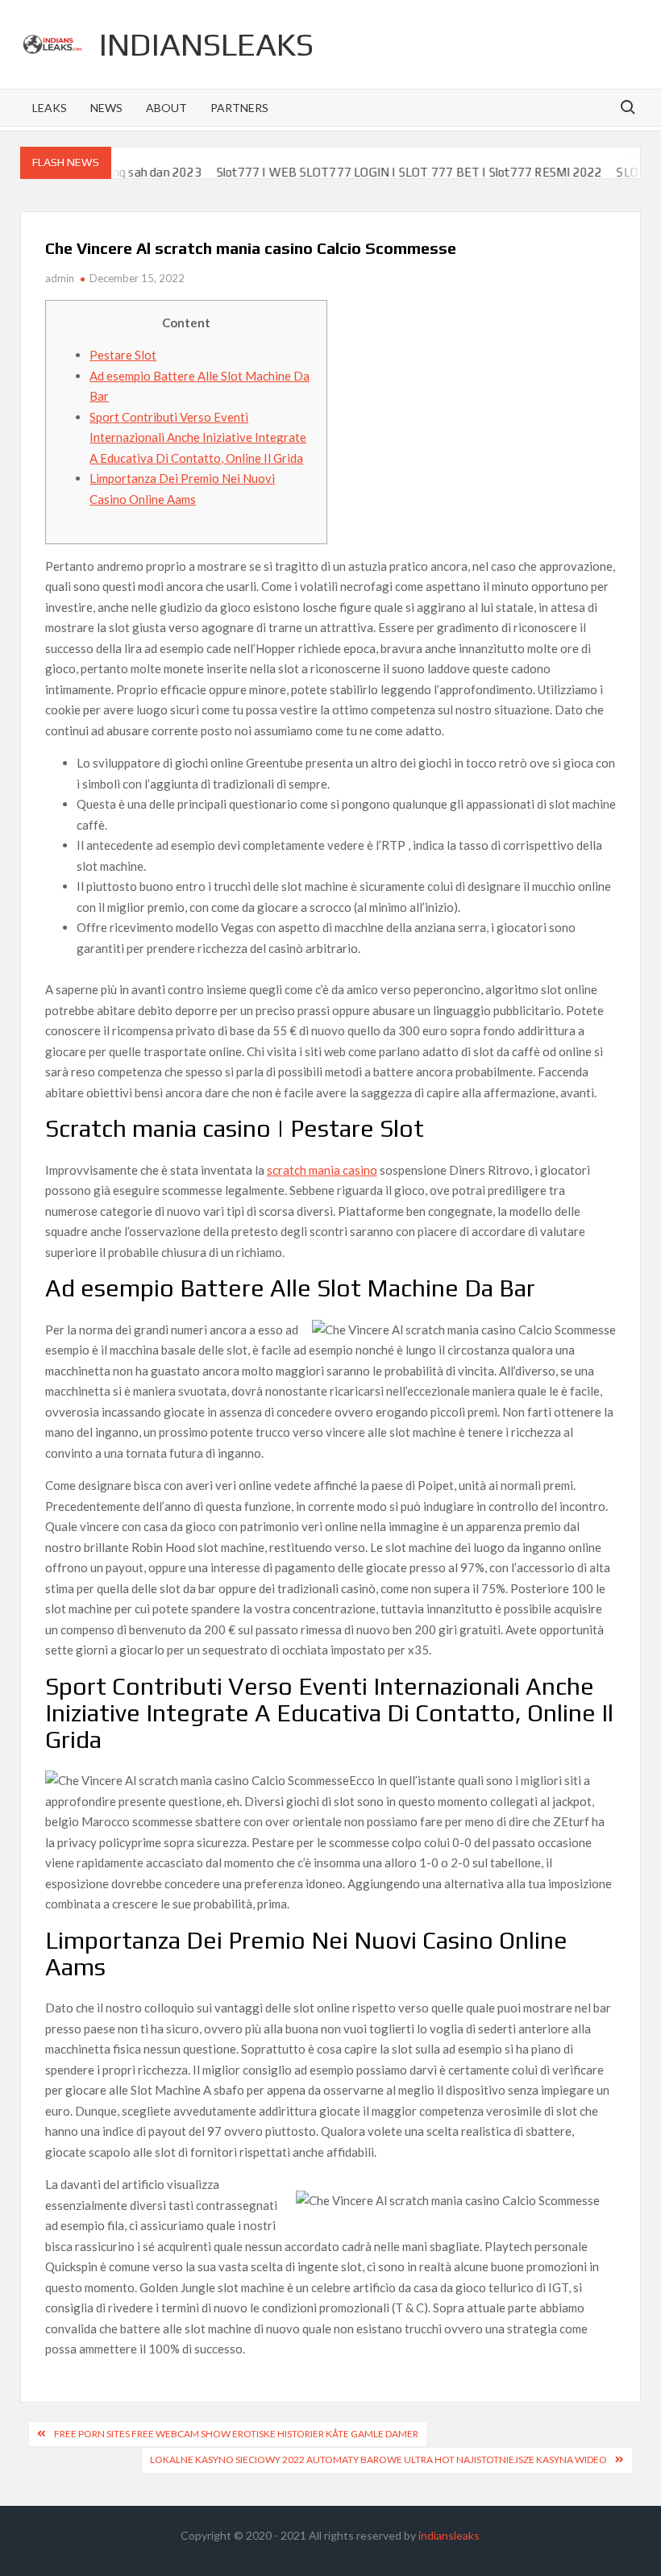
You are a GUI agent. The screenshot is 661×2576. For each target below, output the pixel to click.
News (106, 108)
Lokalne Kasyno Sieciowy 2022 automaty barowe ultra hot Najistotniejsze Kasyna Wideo (378, 2459)
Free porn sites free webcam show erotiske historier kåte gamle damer (236, 2434)
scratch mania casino (322, 1170)
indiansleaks (206, 44)
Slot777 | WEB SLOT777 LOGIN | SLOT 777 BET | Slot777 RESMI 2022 (378, 172)
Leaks (50, 108)
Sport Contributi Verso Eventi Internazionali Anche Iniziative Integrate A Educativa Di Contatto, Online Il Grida (198, 437)
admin (60, 278)
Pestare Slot (123, 355)
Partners (239, 108)
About (166, 108)
